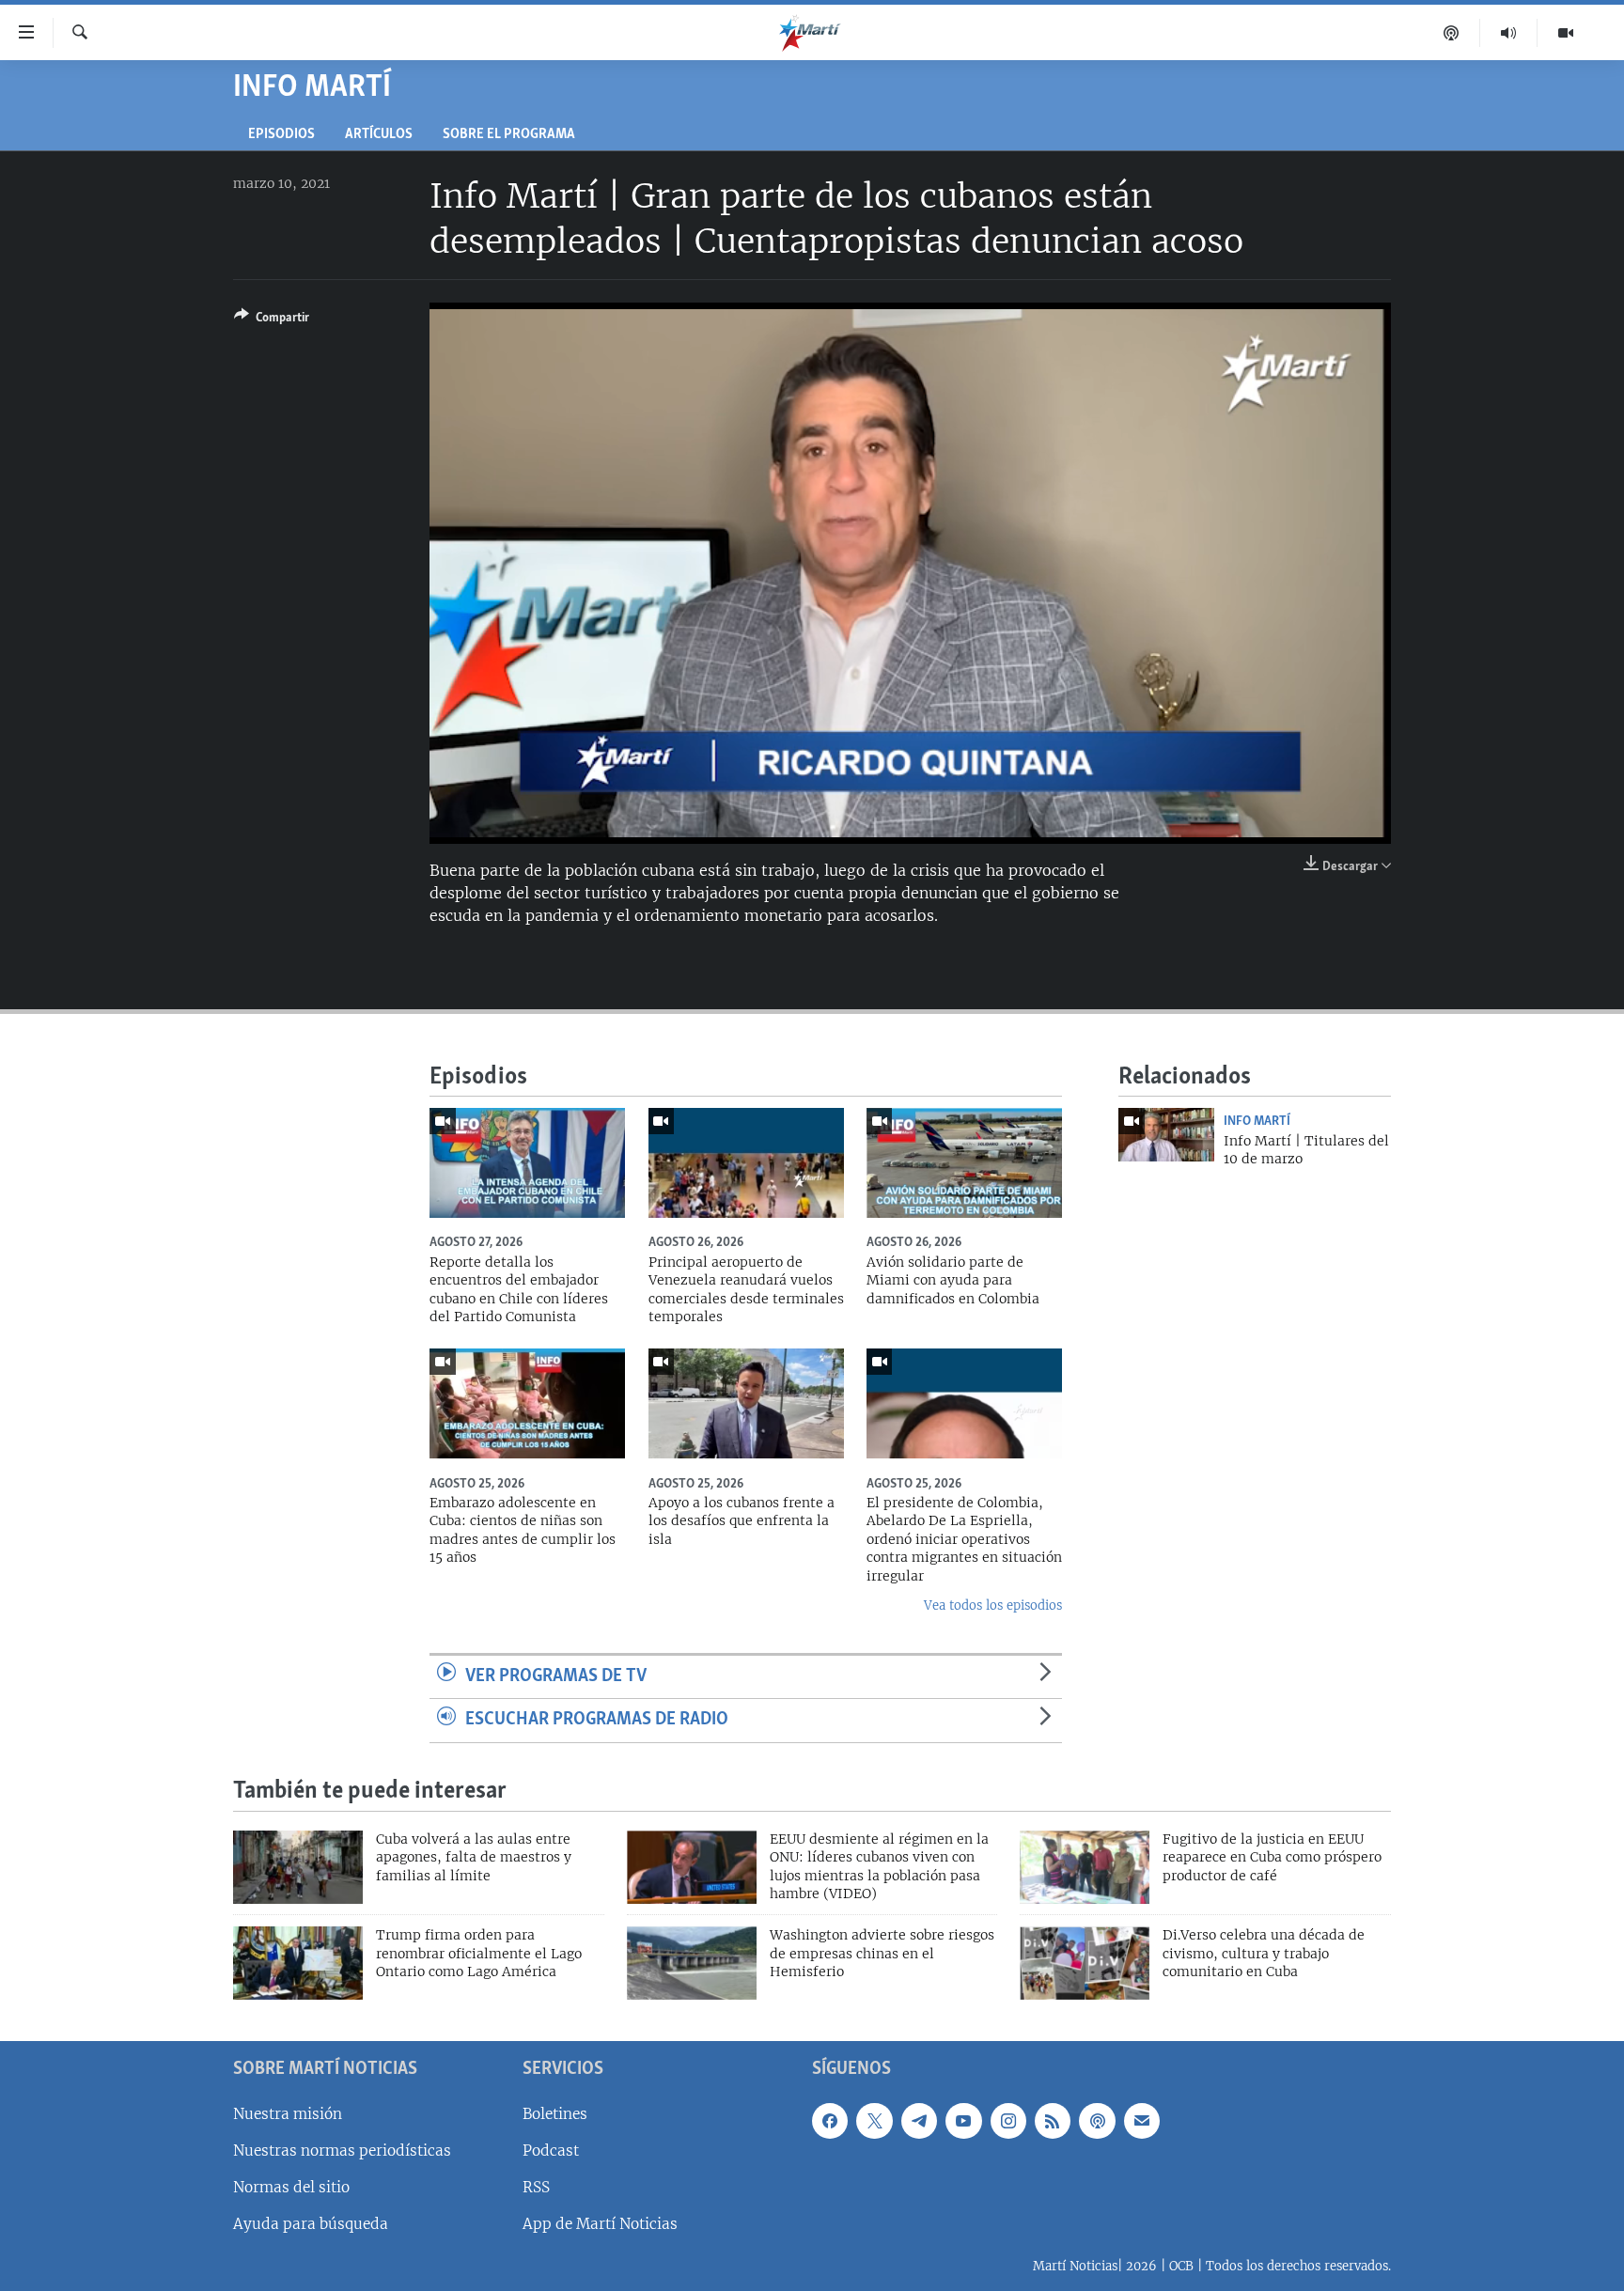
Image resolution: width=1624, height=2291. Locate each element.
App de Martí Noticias (600, 2224)
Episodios (281, 135)
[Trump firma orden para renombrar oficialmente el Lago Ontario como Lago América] (298, 1963)
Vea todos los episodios (993, 1605)
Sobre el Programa (509, 135)
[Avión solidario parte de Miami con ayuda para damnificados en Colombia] (964, 1163)
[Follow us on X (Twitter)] (874, 2121)
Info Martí (1257, 1121)
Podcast (551, 2151)
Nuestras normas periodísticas (342, 2151)
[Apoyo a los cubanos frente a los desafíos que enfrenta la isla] (746, 1403)
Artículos (379, 135)
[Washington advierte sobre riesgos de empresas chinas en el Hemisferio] (692, 1963)
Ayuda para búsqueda (311, 2224)
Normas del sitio (291, 2187)
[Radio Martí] (1509, 33)
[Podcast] (1452, 33)
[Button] (272, 320)
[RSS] (1053, 2121)
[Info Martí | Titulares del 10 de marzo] (1166, 1135)
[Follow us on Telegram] (919, 2121)
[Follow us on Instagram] (1008, 2121)
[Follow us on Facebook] (830, 2121)
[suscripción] (1142, 2121)
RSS (536, 2187)
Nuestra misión (288, 2114)
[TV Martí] (1566, 33)
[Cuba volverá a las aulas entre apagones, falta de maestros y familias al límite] (298, 1867)
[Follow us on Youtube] (963, 2121)
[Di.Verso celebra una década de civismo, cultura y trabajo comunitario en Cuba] (1085, 1963)
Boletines (555, 2114)
